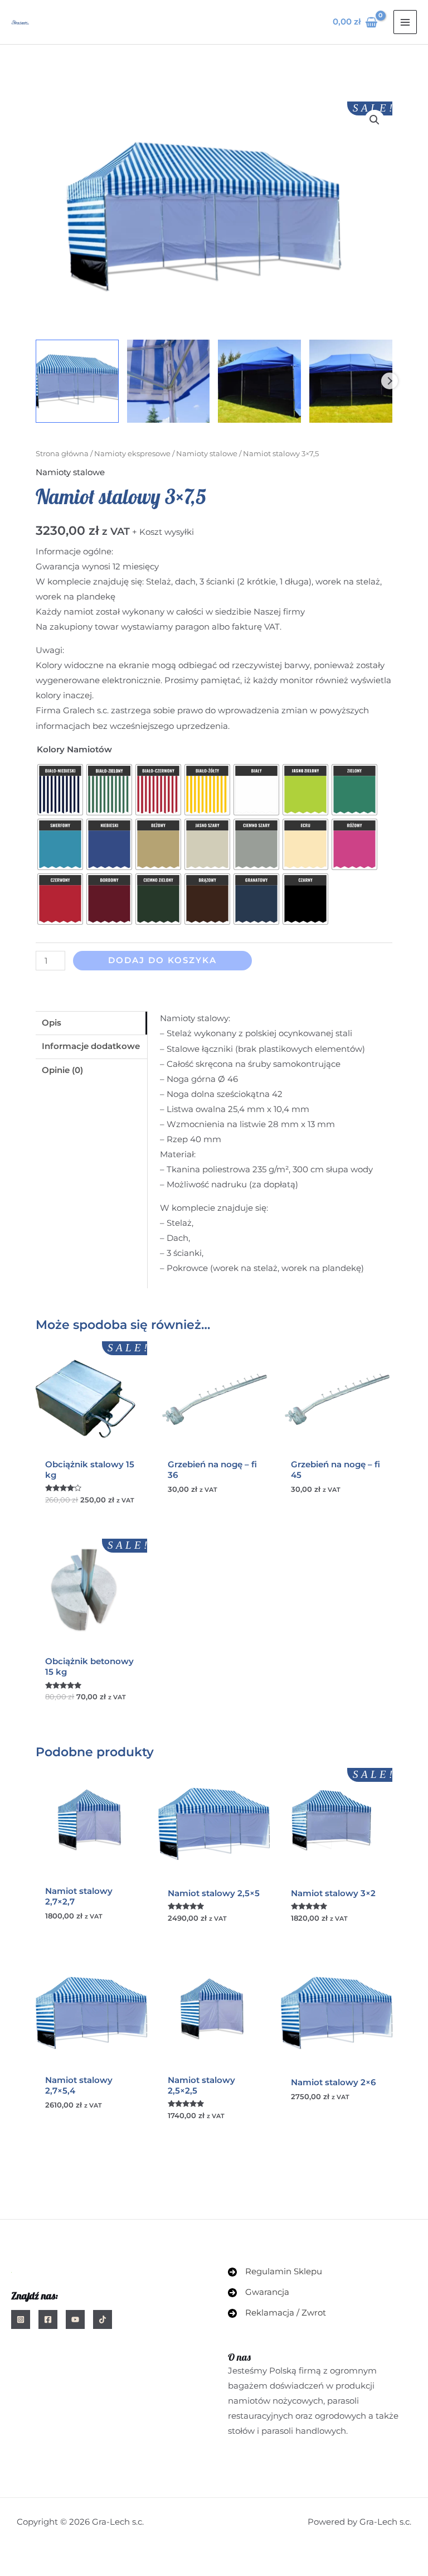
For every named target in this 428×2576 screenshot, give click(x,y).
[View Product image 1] (77, 381)
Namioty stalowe (207, 453)
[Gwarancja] (259, 2292)
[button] (374, 120)
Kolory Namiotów (74, 750)
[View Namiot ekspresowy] (169, 381)
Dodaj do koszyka (162, 960)
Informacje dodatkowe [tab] (91, 1046)
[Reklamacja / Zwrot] (277, 2313)
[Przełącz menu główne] (405, 22)
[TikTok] (103, 2319)
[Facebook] (48, 2319)
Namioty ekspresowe (132, 453)
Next (390, 381)
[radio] (60, 790)
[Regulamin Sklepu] (275, 2272)
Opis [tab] (52, 1023)
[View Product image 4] (351, 381)
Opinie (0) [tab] (62, 1070)
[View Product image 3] (259, 381)
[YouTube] (75, 2319)
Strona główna (62, 453)
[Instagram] (21, 2319)
